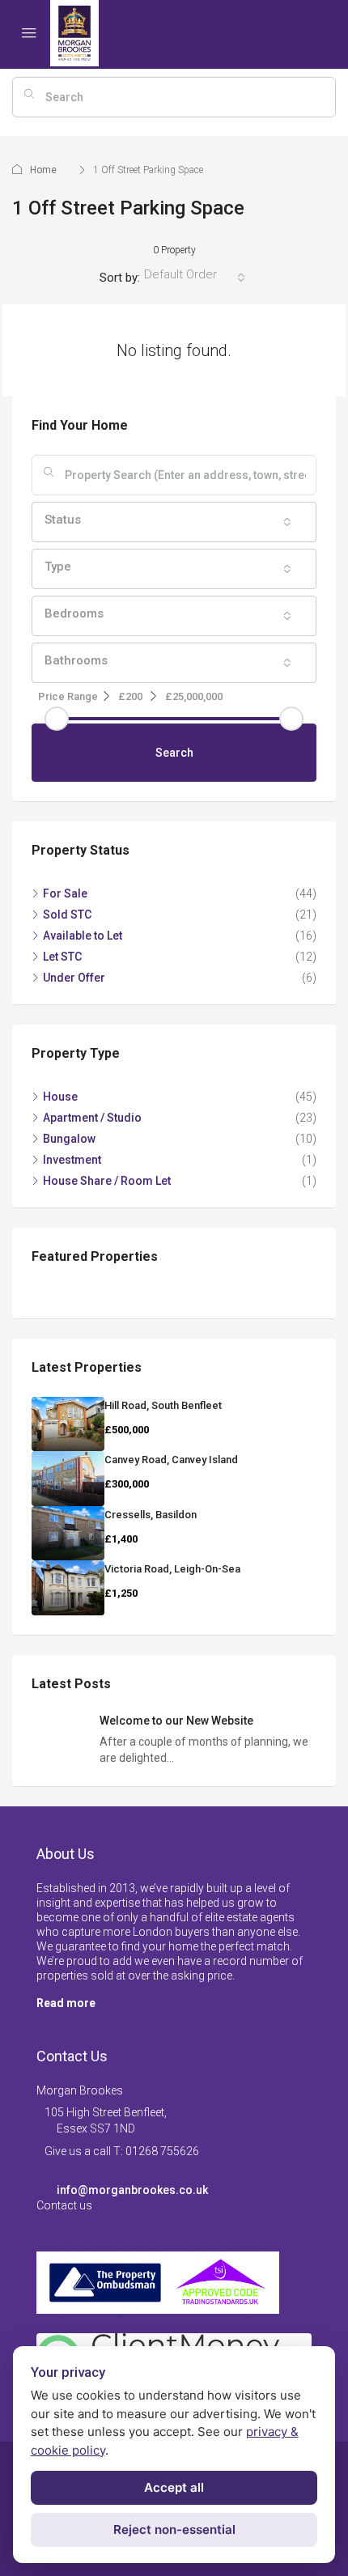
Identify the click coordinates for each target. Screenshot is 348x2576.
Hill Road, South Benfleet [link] (163, 1405)
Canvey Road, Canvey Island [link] (171, 1460)
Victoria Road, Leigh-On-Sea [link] (172, 1569)
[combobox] (195, 278)
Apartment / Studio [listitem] (92, 1118)
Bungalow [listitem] (69, 1139)
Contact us (64, 2205)
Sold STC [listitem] (67, 915)
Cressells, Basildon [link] (151, 1515)
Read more (66, 2003)
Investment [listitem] (72, 1160)
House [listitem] (60, 1097)
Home (43, 170)
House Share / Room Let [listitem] (107, 1181)
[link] (68, 1424)
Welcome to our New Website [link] (176, 1721)
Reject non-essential (174, 2529)
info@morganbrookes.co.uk (132, 2190)
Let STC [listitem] (62, 957)
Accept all (174, 2487)
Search (174, 753)
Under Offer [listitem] (74, 978)
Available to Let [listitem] (83, 936)
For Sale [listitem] (65, 893)
